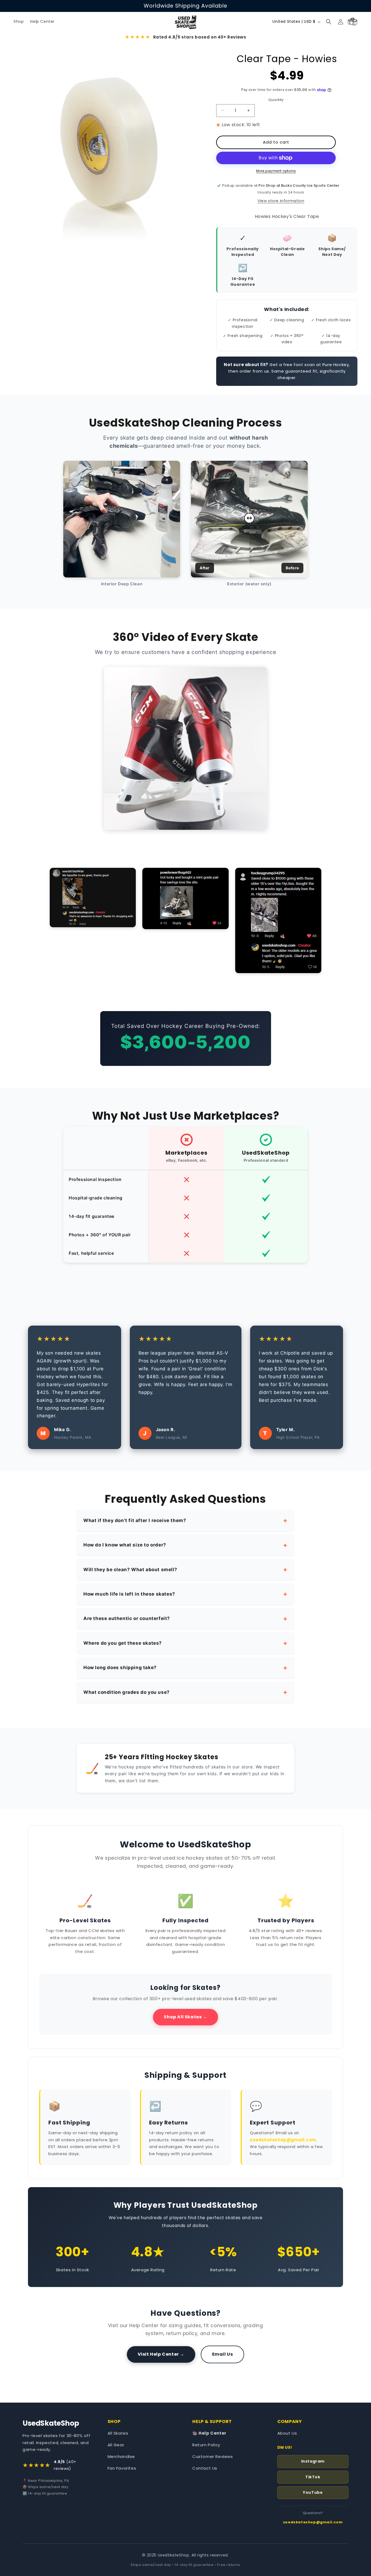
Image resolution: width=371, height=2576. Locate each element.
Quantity (276, 100)
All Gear (116, 2445)
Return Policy (206, 2445)
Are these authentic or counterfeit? (127, 1618)
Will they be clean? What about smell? (130, 1570)
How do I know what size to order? (125, 1545)
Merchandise (121, 2456)
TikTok (313, 2477)
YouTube (313, 2492)
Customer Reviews (213, 2456)
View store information (281, 201)
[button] (329, 22)
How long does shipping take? (120, 1667)
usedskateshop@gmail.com (283, 2140)
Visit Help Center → (161, 2354)
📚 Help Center (209, 2433)
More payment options (276, 171)
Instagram (313, 2461)
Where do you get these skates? (123, 1643)
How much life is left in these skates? (129, 1594)
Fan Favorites (122, 2468)
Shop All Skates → (185, 2017)
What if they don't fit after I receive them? (135, 1520)
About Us (287, 2433)
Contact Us (205, 2468)
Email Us (223, 2354)
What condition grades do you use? (127, 1692)
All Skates (118, 2433)
